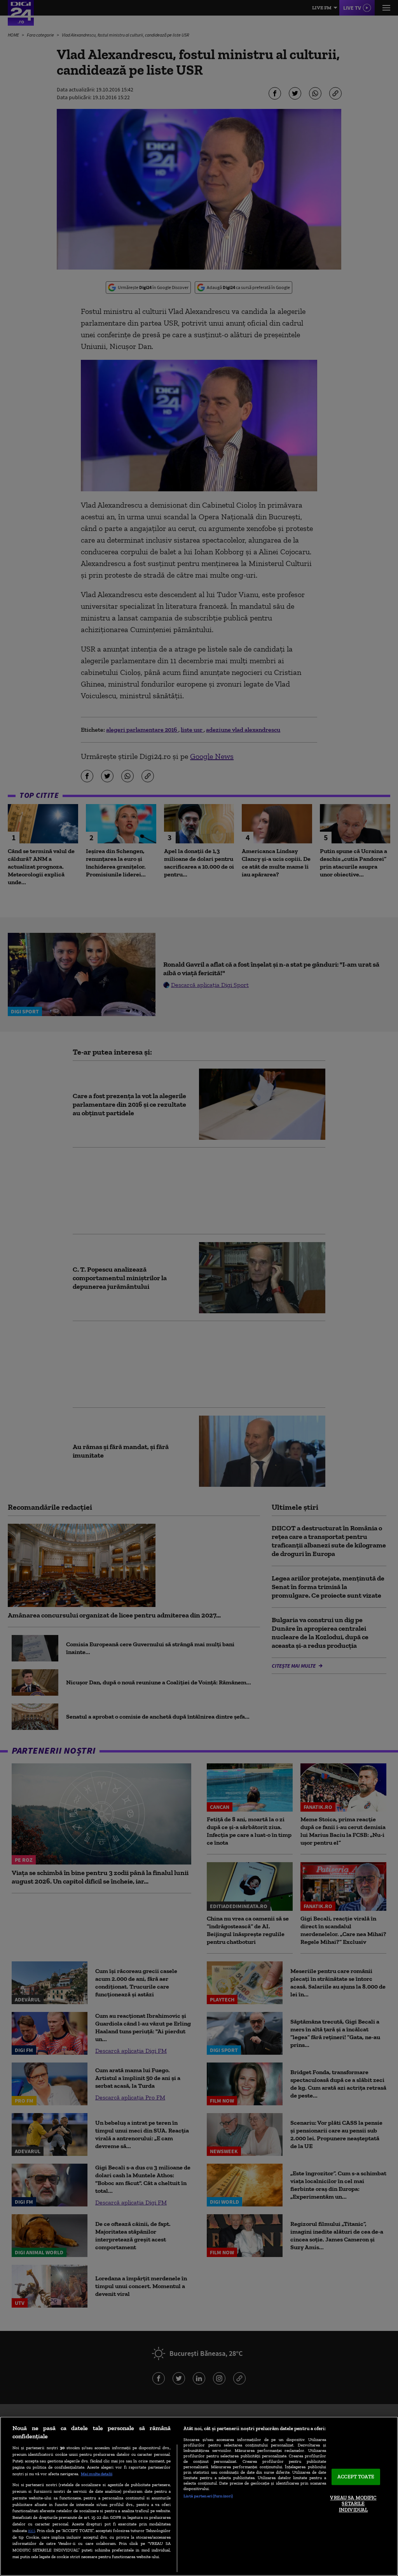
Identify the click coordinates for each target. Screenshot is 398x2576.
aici (31, 2530)
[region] (199, 2496)
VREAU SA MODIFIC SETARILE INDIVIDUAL (353, 2504)
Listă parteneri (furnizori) (208, 2496)
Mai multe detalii (97, 2474)
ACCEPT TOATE (356, 2477)
